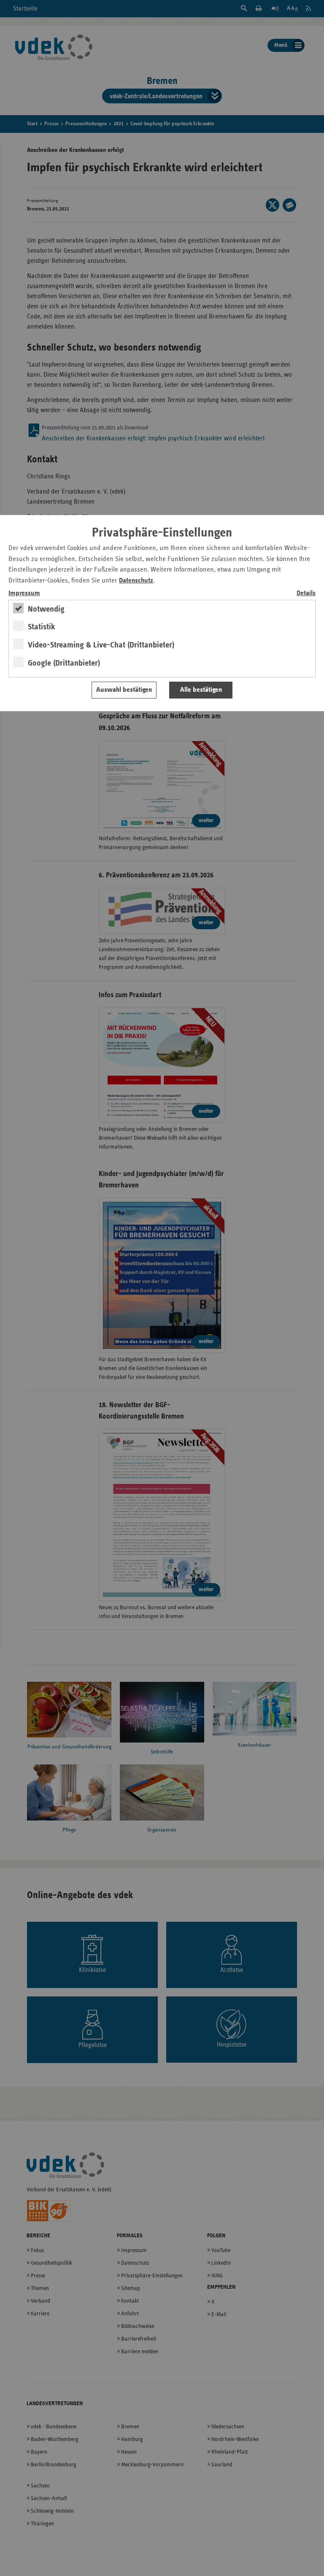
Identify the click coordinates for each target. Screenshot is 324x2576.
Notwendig (46, 609)
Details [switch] (306, 593)
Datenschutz (136, 581)
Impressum (24, 593)
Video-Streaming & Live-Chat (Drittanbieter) (101, 645)
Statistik (42, 627)
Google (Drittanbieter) (64, 663)
